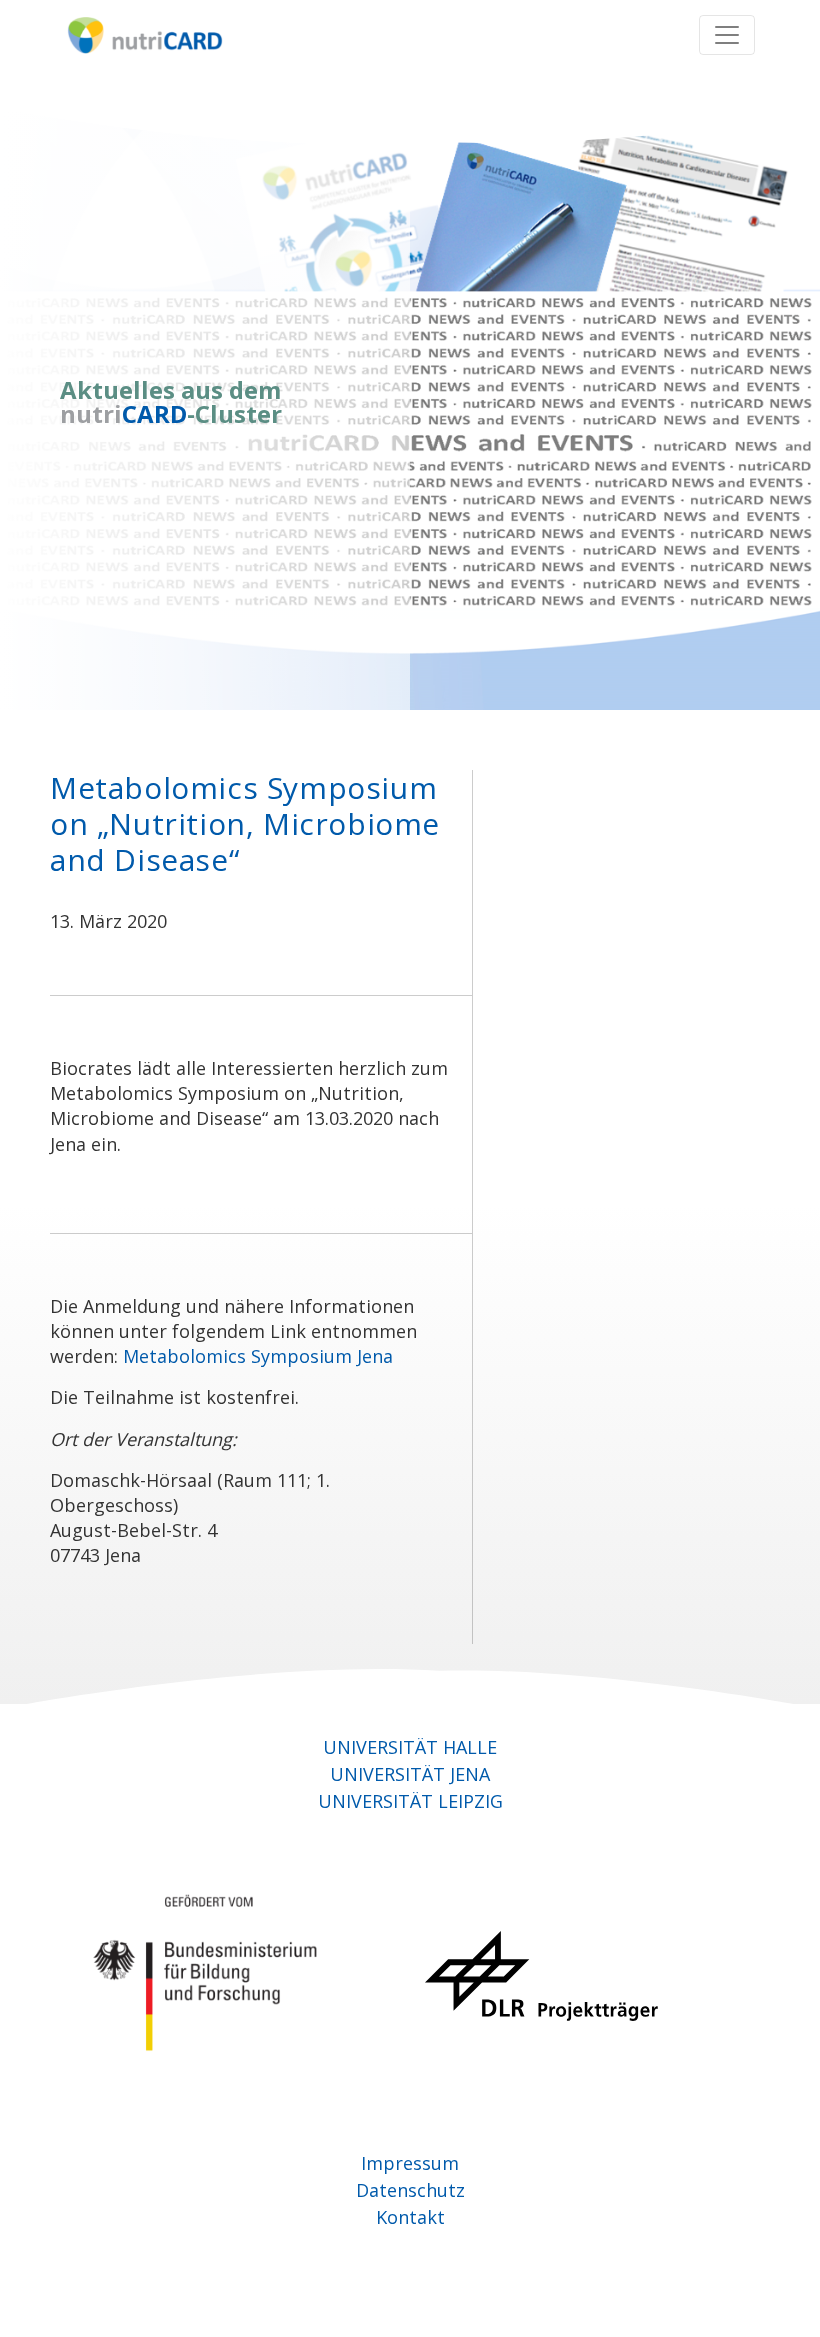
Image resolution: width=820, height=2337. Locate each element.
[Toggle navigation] (727, 35)
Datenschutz (410, 2190)
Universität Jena (410, 1774)
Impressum (410, 2163)
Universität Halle (410, 1747)
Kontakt (410, 2217)
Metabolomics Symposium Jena (258, 1356)
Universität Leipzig (410, 1801)
